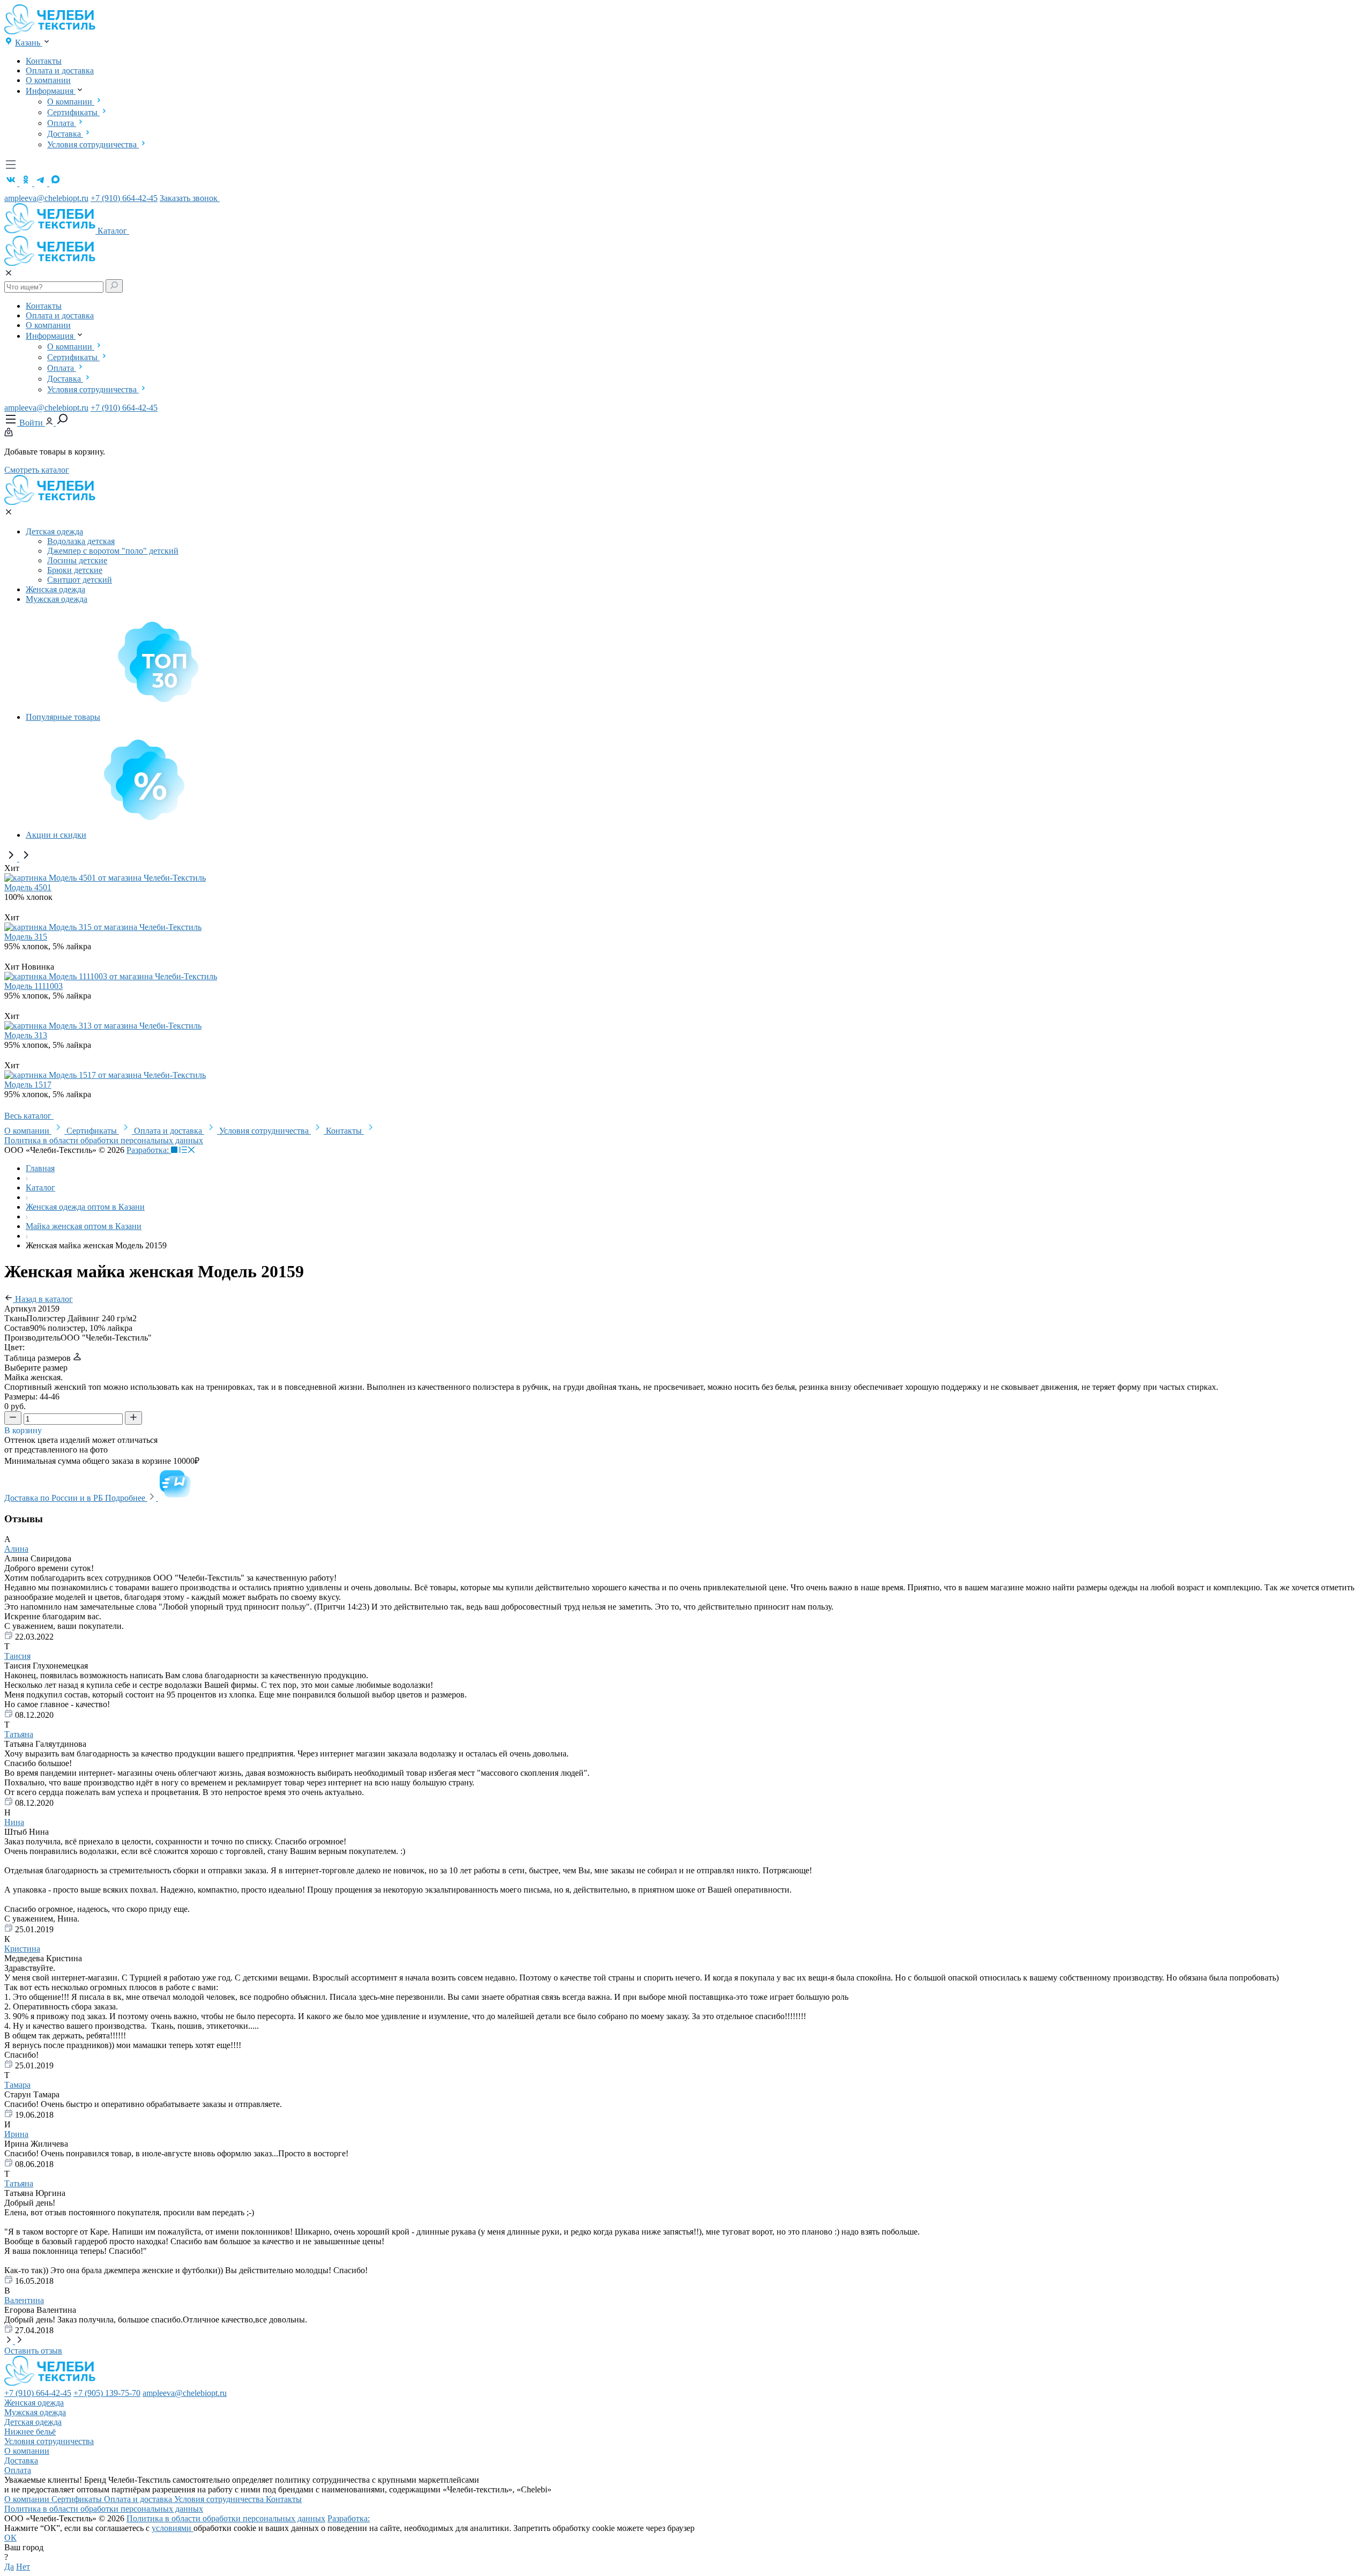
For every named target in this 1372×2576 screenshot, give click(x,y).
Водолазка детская (81, 541)
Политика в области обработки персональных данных (104, 1140)
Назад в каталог (43, 1299)
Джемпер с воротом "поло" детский (113, 551)
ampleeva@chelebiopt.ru (46, 198)
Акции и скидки (56, 835)
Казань (29, 43)
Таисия (17, 1656)
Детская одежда (54, 531)
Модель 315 (26, 937)
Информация (51, 91)
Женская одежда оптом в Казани (85, 1207)
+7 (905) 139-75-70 (107, 2393)
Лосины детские (77, 560)
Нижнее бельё (30, 2432)
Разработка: (149, 1150)
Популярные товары (63, 717)
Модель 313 (26, 1035)
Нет (23, 2567)
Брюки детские (75, 570)
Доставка (65, 134)
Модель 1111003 (33, 986)
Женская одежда (55, 589)
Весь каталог (29, 1116)
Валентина (24, 2300)
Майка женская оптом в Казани (84, 1226)
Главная (40, 1168)
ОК (10, 2538)
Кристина (22, 1949)
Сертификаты (73, 112)
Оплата (62, 123)
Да (9, 2567)
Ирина (16, 2134)
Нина (14, 1822)
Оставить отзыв (33, 2351)
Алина (16, 1549)
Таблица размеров (39, 1358)
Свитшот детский (80, 580)
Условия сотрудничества (93, 144)
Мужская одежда (57, 599)
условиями (173, 2528)
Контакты (44, 61)
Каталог (113, 231)
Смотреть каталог (37, 470)
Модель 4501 (28, 887)
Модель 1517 (28, 1085)
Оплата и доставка (60, 70)
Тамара (17, 2085)
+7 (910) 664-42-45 (124, 198)
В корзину (24, 1430)
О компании (48, 80)
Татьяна (19, 1734)
